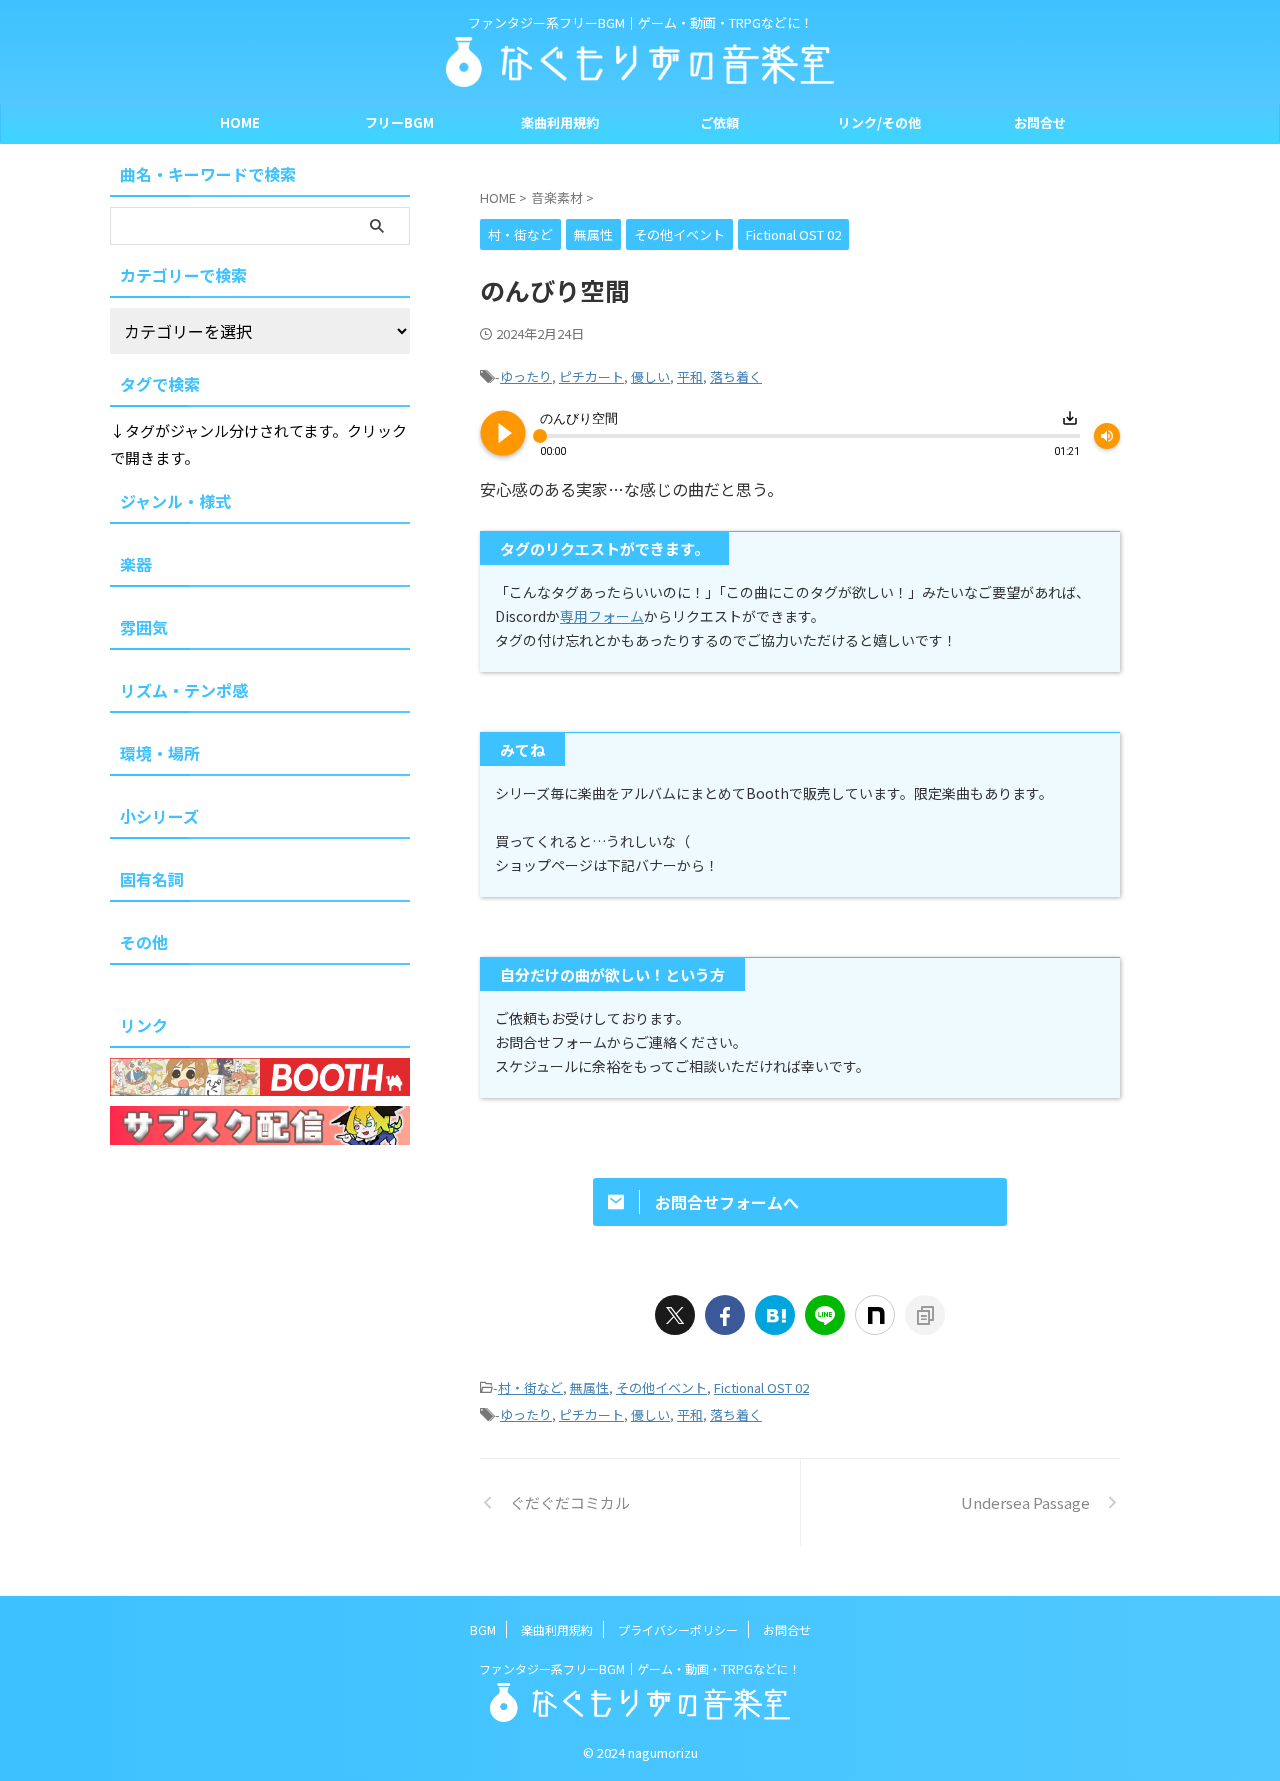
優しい (650, 376)
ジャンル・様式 (175, 501)
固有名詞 (152, 879)
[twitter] (675, 1315)
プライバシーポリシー (678, 1629)
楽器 (136, 564)
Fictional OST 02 (761, 1387)
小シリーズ (159, 816)
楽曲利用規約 (560, 122)
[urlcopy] (925, 1315)
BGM (483, 1629)
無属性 (589, 1387)
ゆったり (526, 376)
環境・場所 (160, 753)
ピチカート (591, 376)
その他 (144, 942)
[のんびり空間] (775, 1315)
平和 (690, 376)
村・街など (530, 1387)
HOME (240, 122)
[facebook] (725, 1315)
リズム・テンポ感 (184, 690)
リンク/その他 (879, 122)
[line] (825, 1315)
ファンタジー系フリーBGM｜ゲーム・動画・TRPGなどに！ (640, 1668)
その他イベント (661, 1387)
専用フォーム (602, 616)
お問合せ (1040, 122)
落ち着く (736, 376)
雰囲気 (144, 627)
